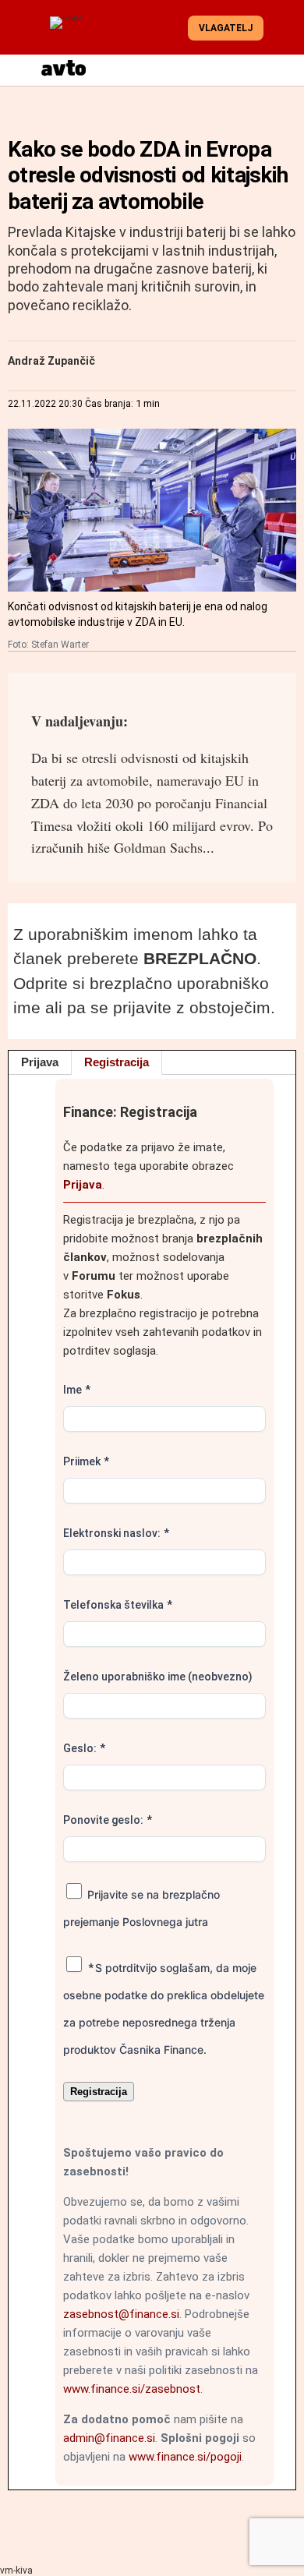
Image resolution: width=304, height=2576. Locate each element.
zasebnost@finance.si (121, 2314)
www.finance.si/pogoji (185, 2457)
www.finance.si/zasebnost (132, 2389)
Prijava (40, 1062)
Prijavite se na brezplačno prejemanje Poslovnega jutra (141, 1908)
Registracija (117, 1062)
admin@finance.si (109, 2438)
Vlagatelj (226, 28)
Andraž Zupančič (51, 361)
